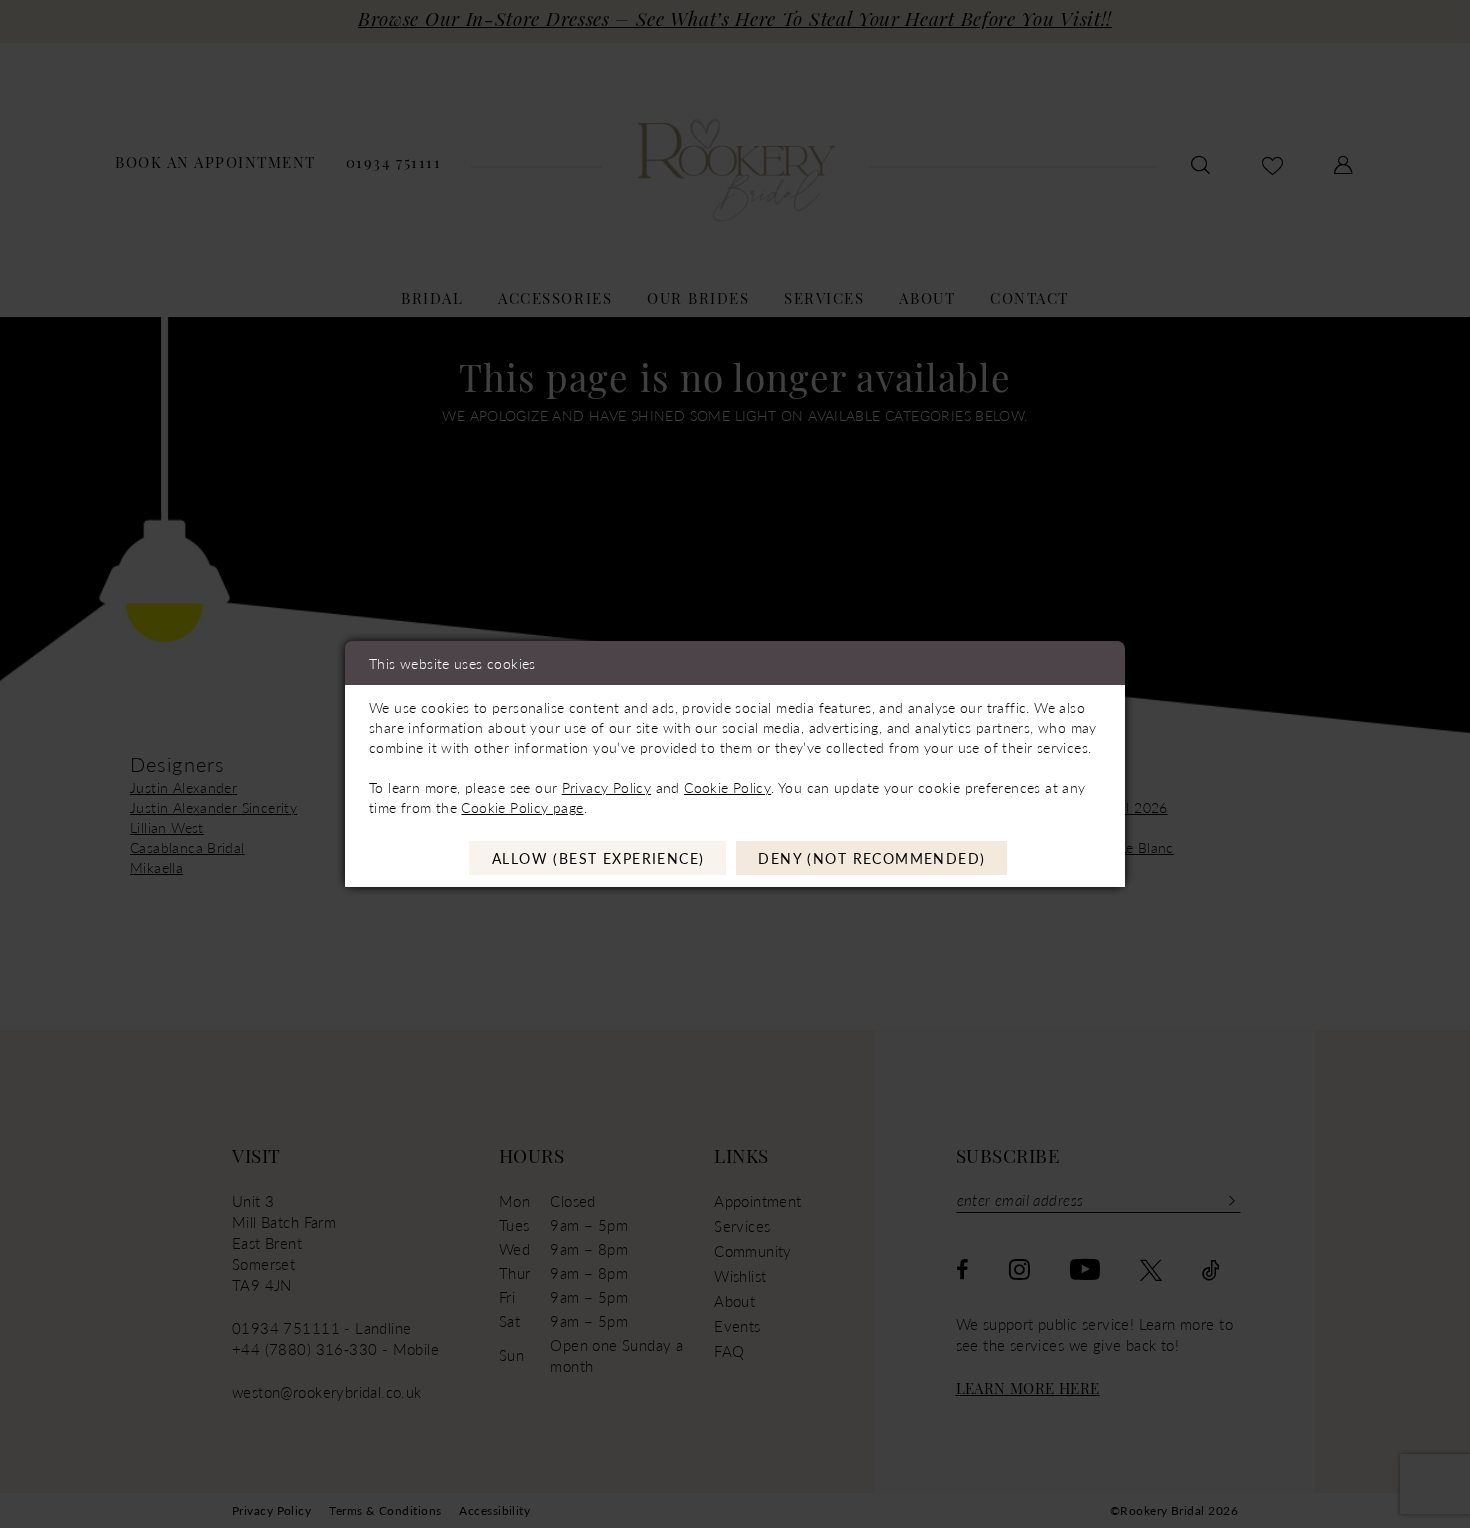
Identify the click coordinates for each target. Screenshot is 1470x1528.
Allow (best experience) (598, 858)
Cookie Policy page (522, 807)
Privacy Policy (606, 787)
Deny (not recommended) (871, 858)
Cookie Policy (727, 787)
